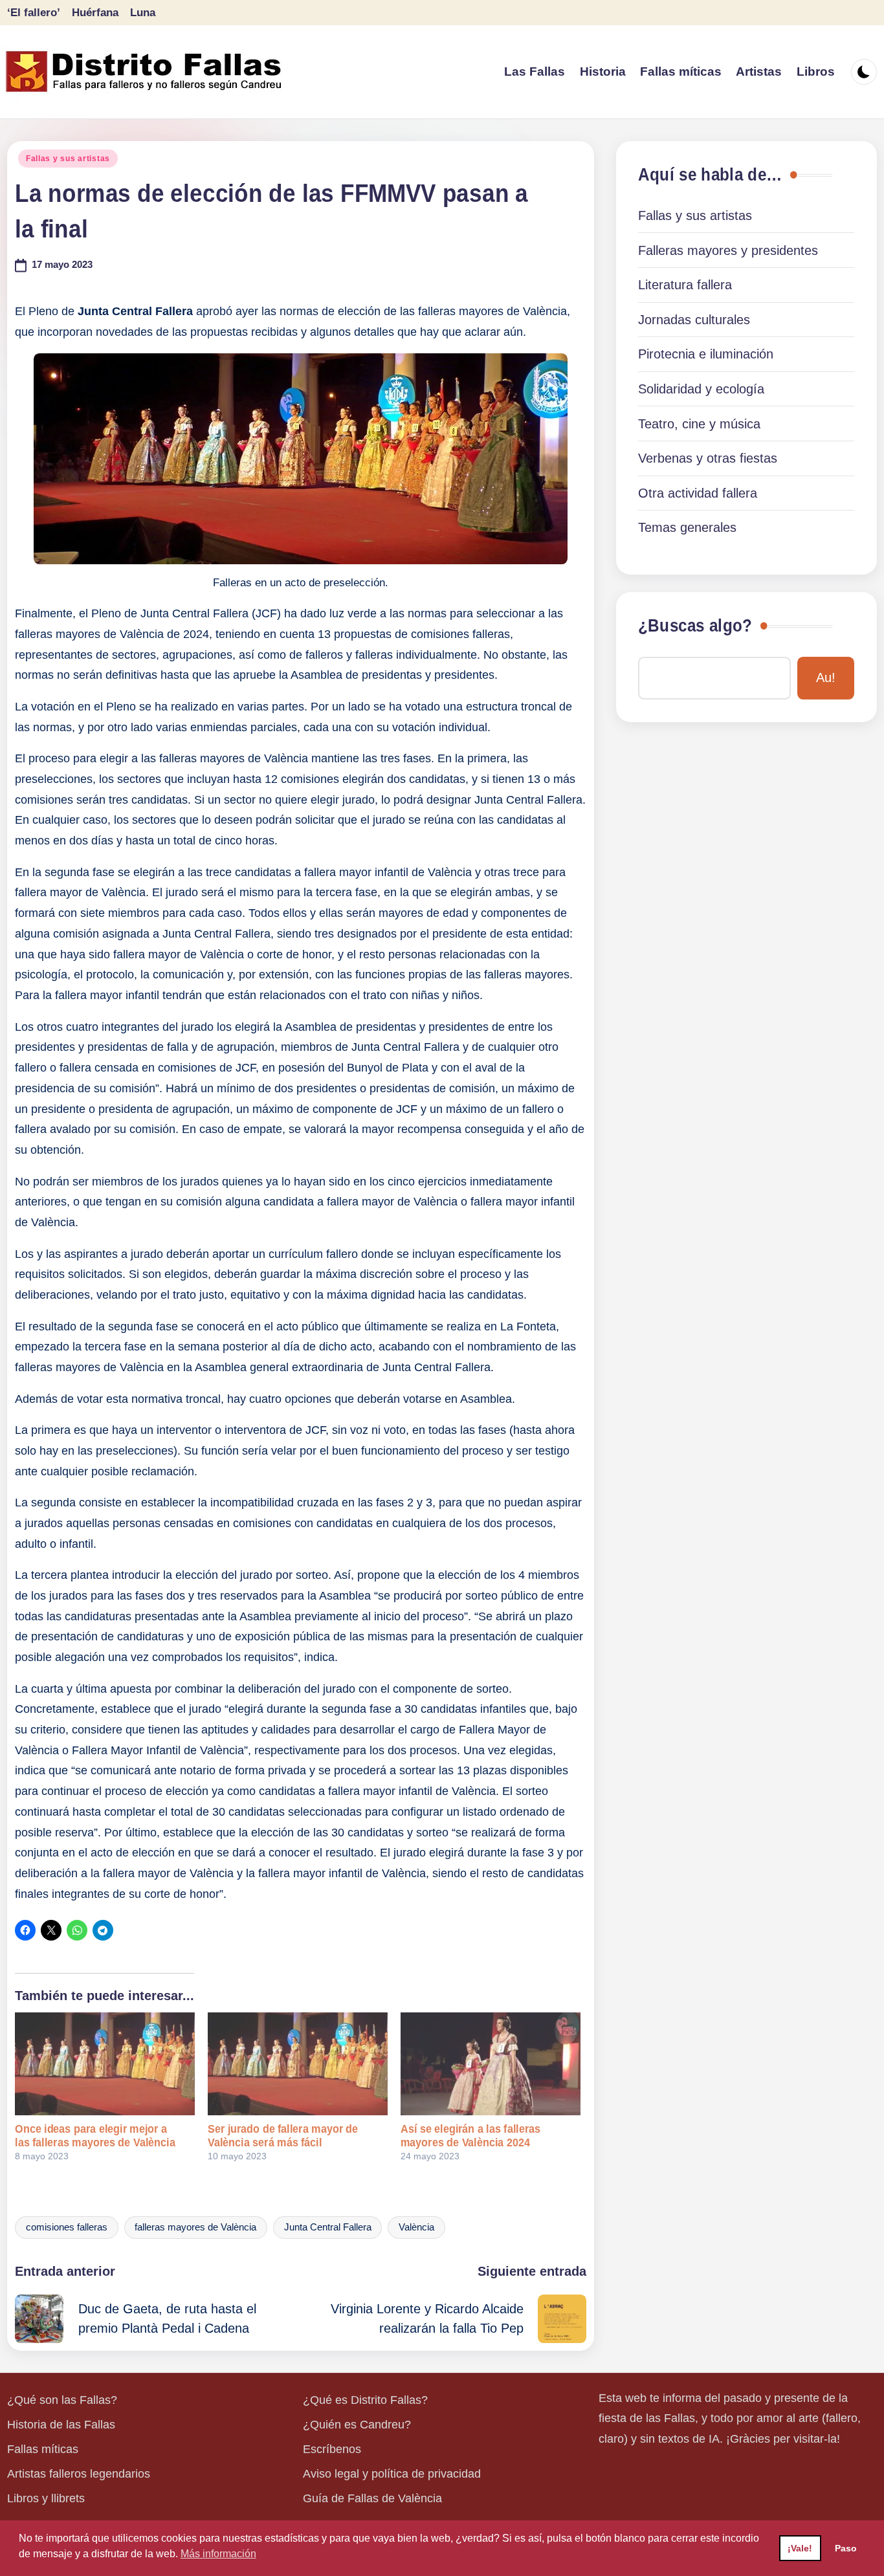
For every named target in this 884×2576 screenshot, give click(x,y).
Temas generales (687, 527)
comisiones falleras (67, 2227)
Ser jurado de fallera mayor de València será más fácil (283, 2136)
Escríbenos (332, 2449)
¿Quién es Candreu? (357, 2425)
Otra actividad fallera (698, 493)
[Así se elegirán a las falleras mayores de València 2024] (491, 2064)
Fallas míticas (43, 2449)
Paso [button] (846, 2548)
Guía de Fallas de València (372, 2498)
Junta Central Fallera (328, 2227)
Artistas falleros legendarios (79, 2474)
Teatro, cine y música (699, 424)
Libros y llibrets (46, 2498)
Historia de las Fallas (61, 2425)
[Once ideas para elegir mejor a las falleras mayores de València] (105, 2064)
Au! (826, 677)
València (416, 2227)
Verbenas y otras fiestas (708, 458)
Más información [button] (218, 2554)
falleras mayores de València (195, 2227)
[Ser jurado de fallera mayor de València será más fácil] (298, 2064)
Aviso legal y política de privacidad (392, 2474)
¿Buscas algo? (695, 626)
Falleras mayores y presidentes (728, 250)
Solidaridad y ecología (701, 389)
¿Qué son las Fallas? (62, 2400)
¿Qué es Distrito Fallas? (365, 2400)
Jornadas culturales (694, 320)
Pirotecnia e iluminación (706, 354)
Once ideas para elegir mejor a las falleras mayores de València (95, 2136)
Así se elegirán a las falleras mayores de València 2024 (470, 2136)
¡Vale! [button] (800, 2548)
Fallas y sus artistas (68, 159)
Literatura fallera (685, 285)
